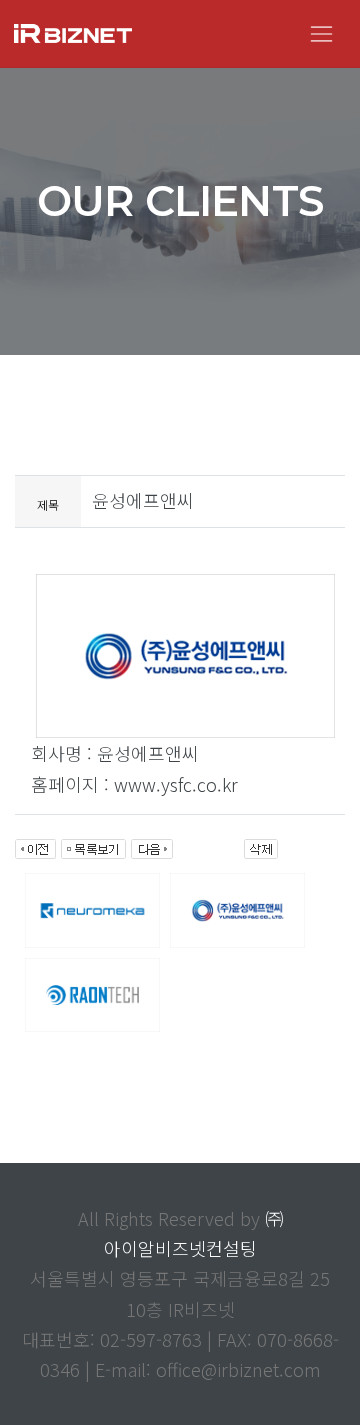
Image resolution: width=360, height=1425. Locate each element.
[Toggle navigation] (321, 33)
